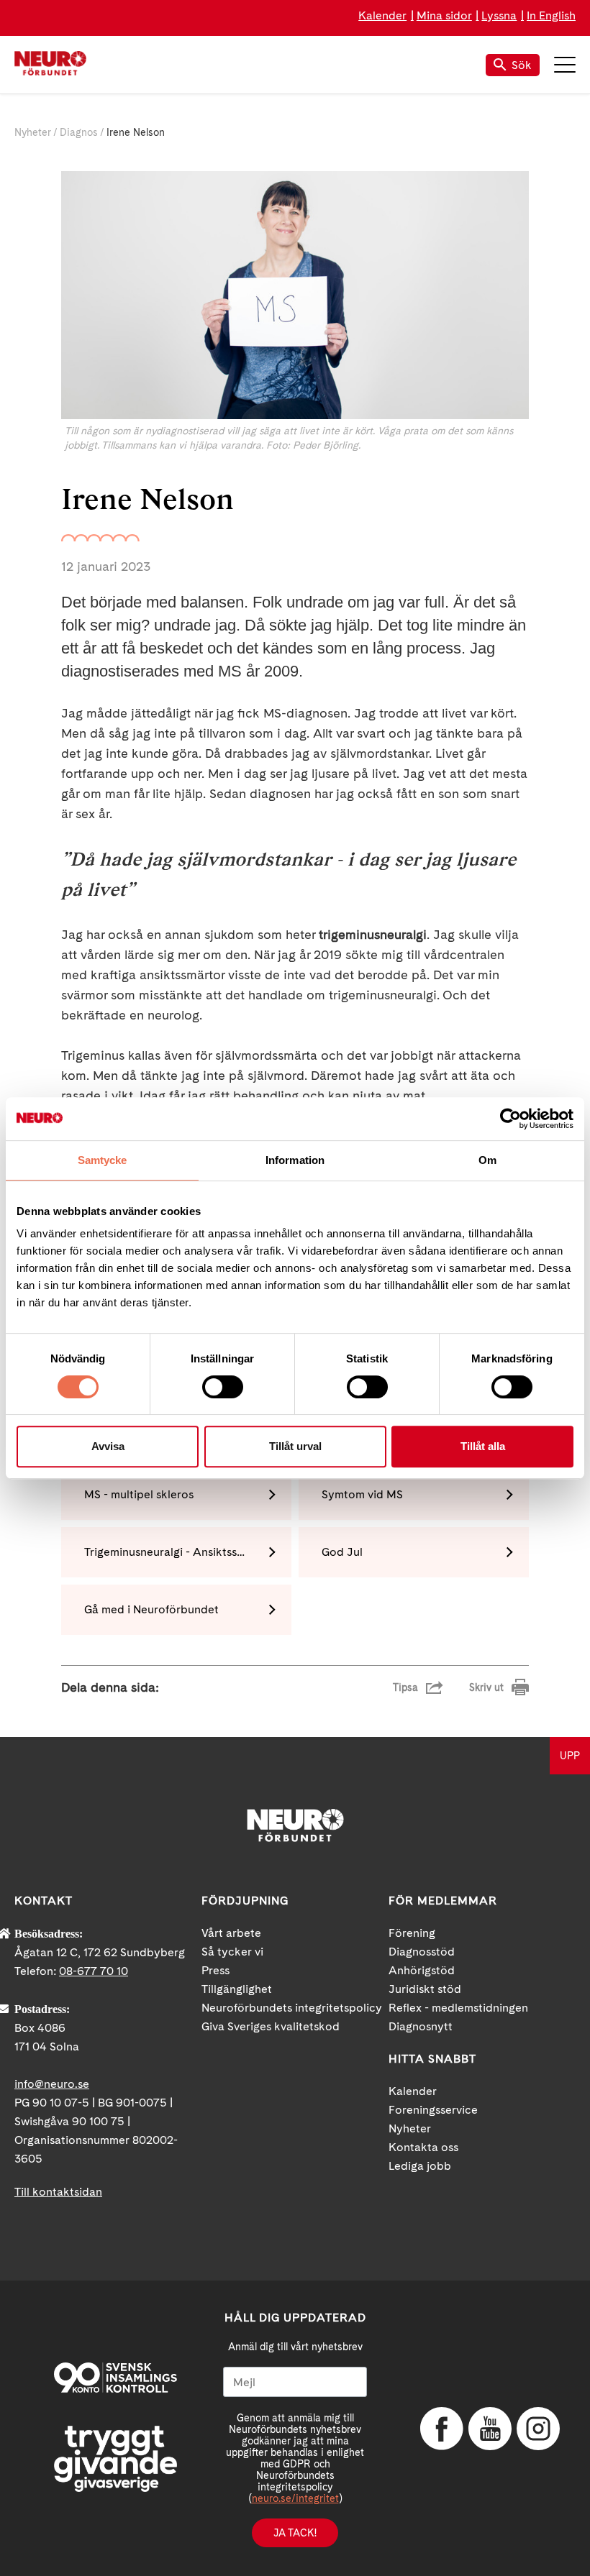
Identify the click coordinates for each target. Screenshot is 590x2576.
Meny (565, 65)
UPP (570, 1756)
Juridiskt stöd (425, 1989)
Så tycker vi (232, 1952)
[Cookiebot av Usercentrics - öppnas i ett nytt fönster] (510, 1119)
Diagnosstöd (422, 1952)
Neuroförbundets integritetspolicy (292, 2008)
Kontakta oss (423, 2147)
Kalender (382, 15)
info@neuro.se (52, 2084)
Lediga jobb (420, 2166)
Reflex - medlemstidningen (458, 2008)
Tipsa (405, 1687)
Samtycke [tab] (103, 1160)
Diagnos (79, 132)
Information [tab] (295, 1160)
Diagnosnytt (421, 2026)
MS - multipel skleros (139, 1494)
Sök (522, 65)
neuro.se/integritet (295, 2498)
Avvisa (108, 1446)
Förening (412, 1933)
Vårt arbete (231, 1933)
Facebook (442, 2429)
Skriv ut (486, 1687)
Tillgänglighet (237, 1989)
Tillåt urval (295, 1446)
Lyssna (499, 15)
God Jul (342, 1552)
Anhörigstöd (422, 1970)
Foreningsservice (433, 2110)
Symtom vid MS (362, 1494)
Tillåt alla (483, 1446)
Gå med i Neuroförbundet (151, 1609)
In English (551, 15)
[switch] (223, 1387)
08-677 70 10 (94, 1971)
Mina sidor (444, 15)
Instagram (538, 2429)
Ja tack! (295, 2533)
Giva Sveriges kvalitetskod (271, 2026)
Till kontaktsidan (58, 2192)
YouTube (490, 2429)
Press (215, 1970)
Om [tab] (487, 1160)
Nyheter (33, 132)
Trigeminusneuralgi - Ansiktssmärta (176, 1552)
